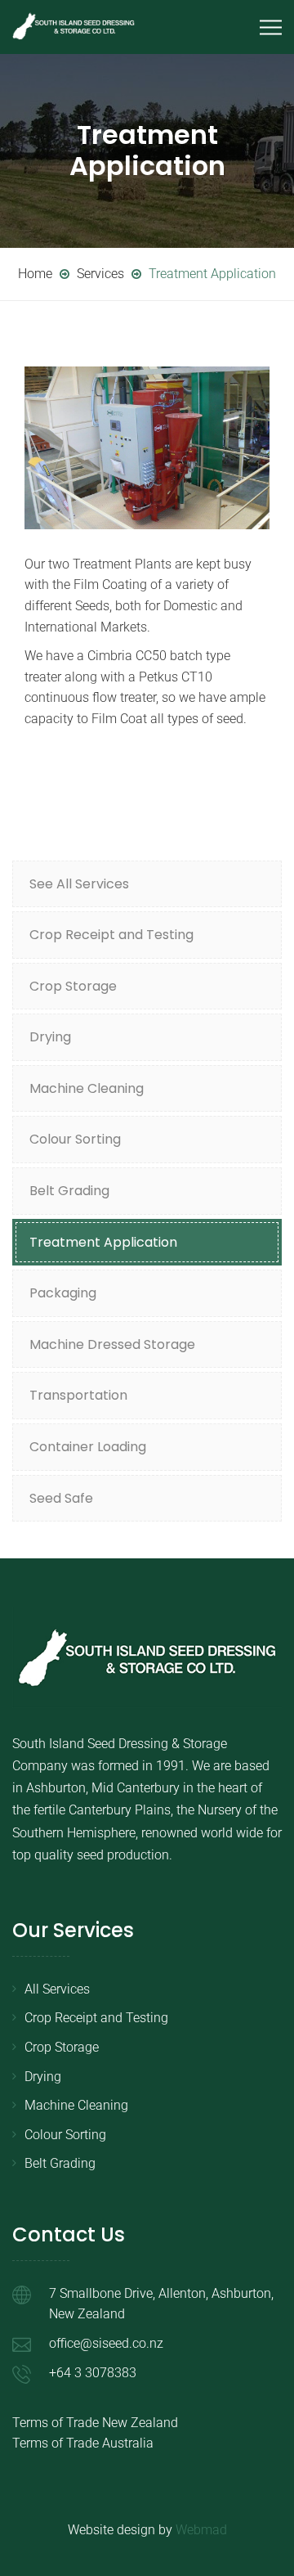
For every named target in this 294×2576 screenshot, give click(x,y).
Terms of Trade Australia (83, 2443)
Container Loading (88, 1447)
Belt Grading (69, 1191)
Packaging (63, 1293)
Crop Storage (73, 986)
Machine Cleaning (87, 1088)
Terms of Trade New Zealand (95, 2423)
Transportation (78, 1395)
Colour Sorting (75, 1139)
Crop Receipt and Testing (111, 935)
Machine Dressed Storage (112, 1344)
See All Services (79, 884)
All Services (57, 1989)
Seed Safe (61, 1498)
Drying (50, 1037)
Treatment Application (103, 1242)
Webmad (201, 2530)
